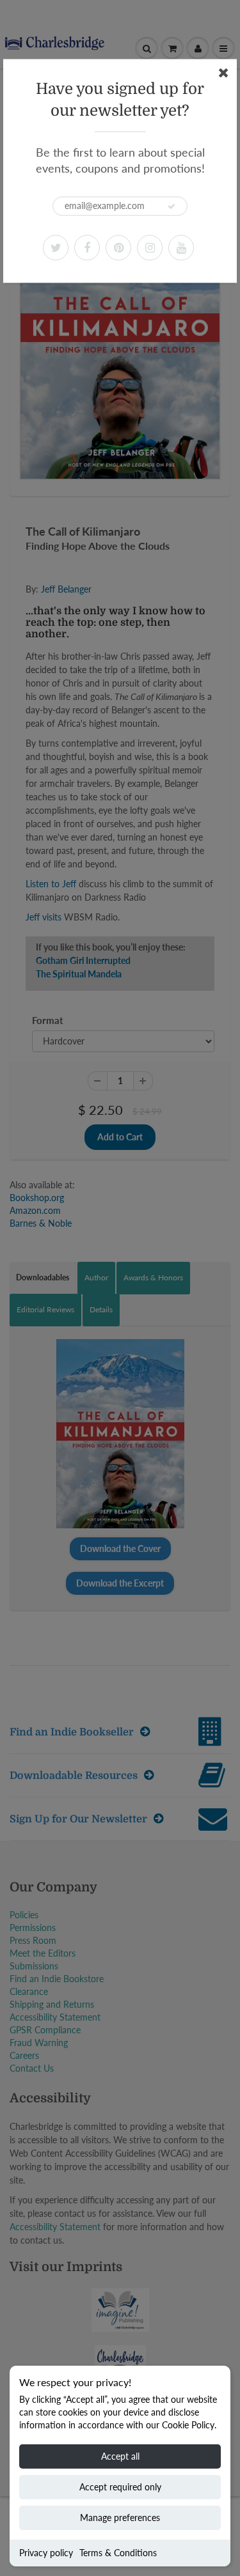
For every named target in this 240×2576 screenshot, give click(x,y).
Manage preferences (120, 2518)
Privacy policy (46, 2553)
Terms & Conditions (118, 2553)
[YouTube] (181, 247)
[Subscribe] (172, 206)
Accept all (120, 2456)
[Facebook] (87, 247)
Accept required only (120, 2487)
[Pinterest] (118, 247)
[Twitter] (56, 247)
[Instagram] (150, 247)
